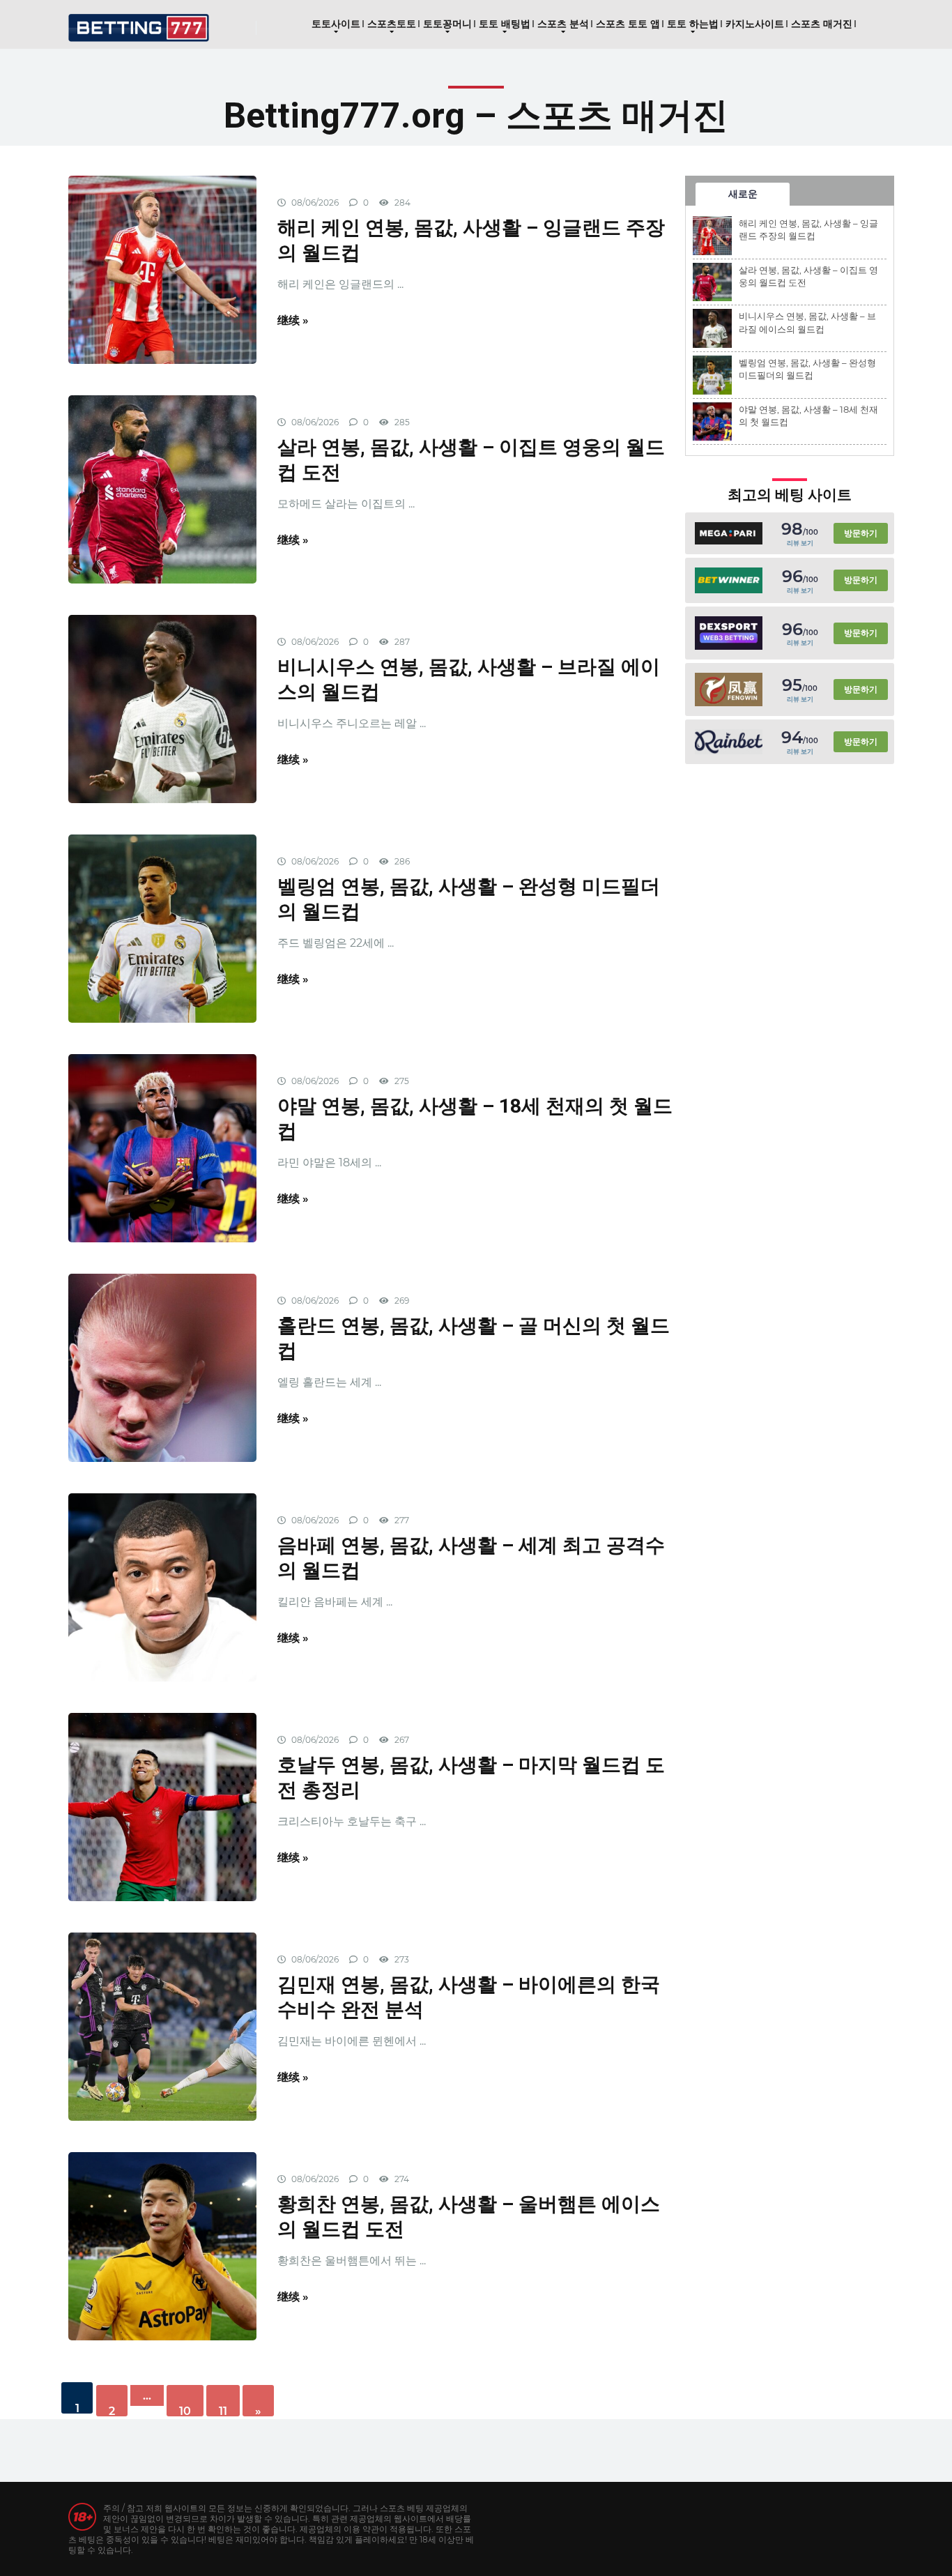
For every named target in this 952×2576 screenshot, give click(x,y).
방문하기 (861, 533)
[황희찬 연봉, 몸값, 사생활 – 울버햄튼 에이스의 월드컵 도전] (162, 2246)
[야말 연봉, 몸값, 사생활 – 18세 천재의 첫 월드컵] (162, 1148)
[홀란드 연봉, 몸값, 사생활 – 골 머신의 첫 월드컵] (162, 1368)
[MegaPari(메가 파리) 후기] (729, 533)
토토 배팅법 (505, 24)
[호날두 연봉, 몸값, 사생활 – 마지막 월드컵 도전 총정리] (162, 1807)
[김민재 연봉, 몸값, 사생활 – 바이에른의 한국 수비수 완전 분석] (162, 2027)
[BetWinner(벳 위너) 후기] (729, 581)
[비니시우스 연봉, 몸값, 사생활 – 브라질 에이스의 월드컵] (162, 709)
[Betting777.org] (139, 23)
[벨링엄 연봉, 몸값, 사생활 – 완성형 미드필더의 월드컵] (162, 929)
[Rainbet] (729, 742)
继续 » (293, 320)
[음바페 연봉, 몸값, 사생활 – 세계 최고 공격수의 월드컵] (162, 1587)
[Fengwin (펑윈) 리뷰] (729, 689)
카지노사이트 (755, 24)
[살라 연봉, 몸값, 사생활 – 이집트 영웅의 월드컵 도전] (162, 489)
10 (185, 2410)
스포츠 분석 (563, 24)
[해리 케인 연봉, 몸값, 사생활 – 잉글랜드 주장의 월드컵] (162, 270)
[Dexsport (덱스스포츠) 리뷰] (729, 633)
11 (223, 2410)
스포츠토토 (392, 24)
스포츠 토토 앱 (628, 24)
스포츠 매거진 (822, 24)
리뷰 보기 (800, 543)
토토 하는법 (693, 24)
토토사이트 (336, 24)
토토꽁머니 (447, 24)
